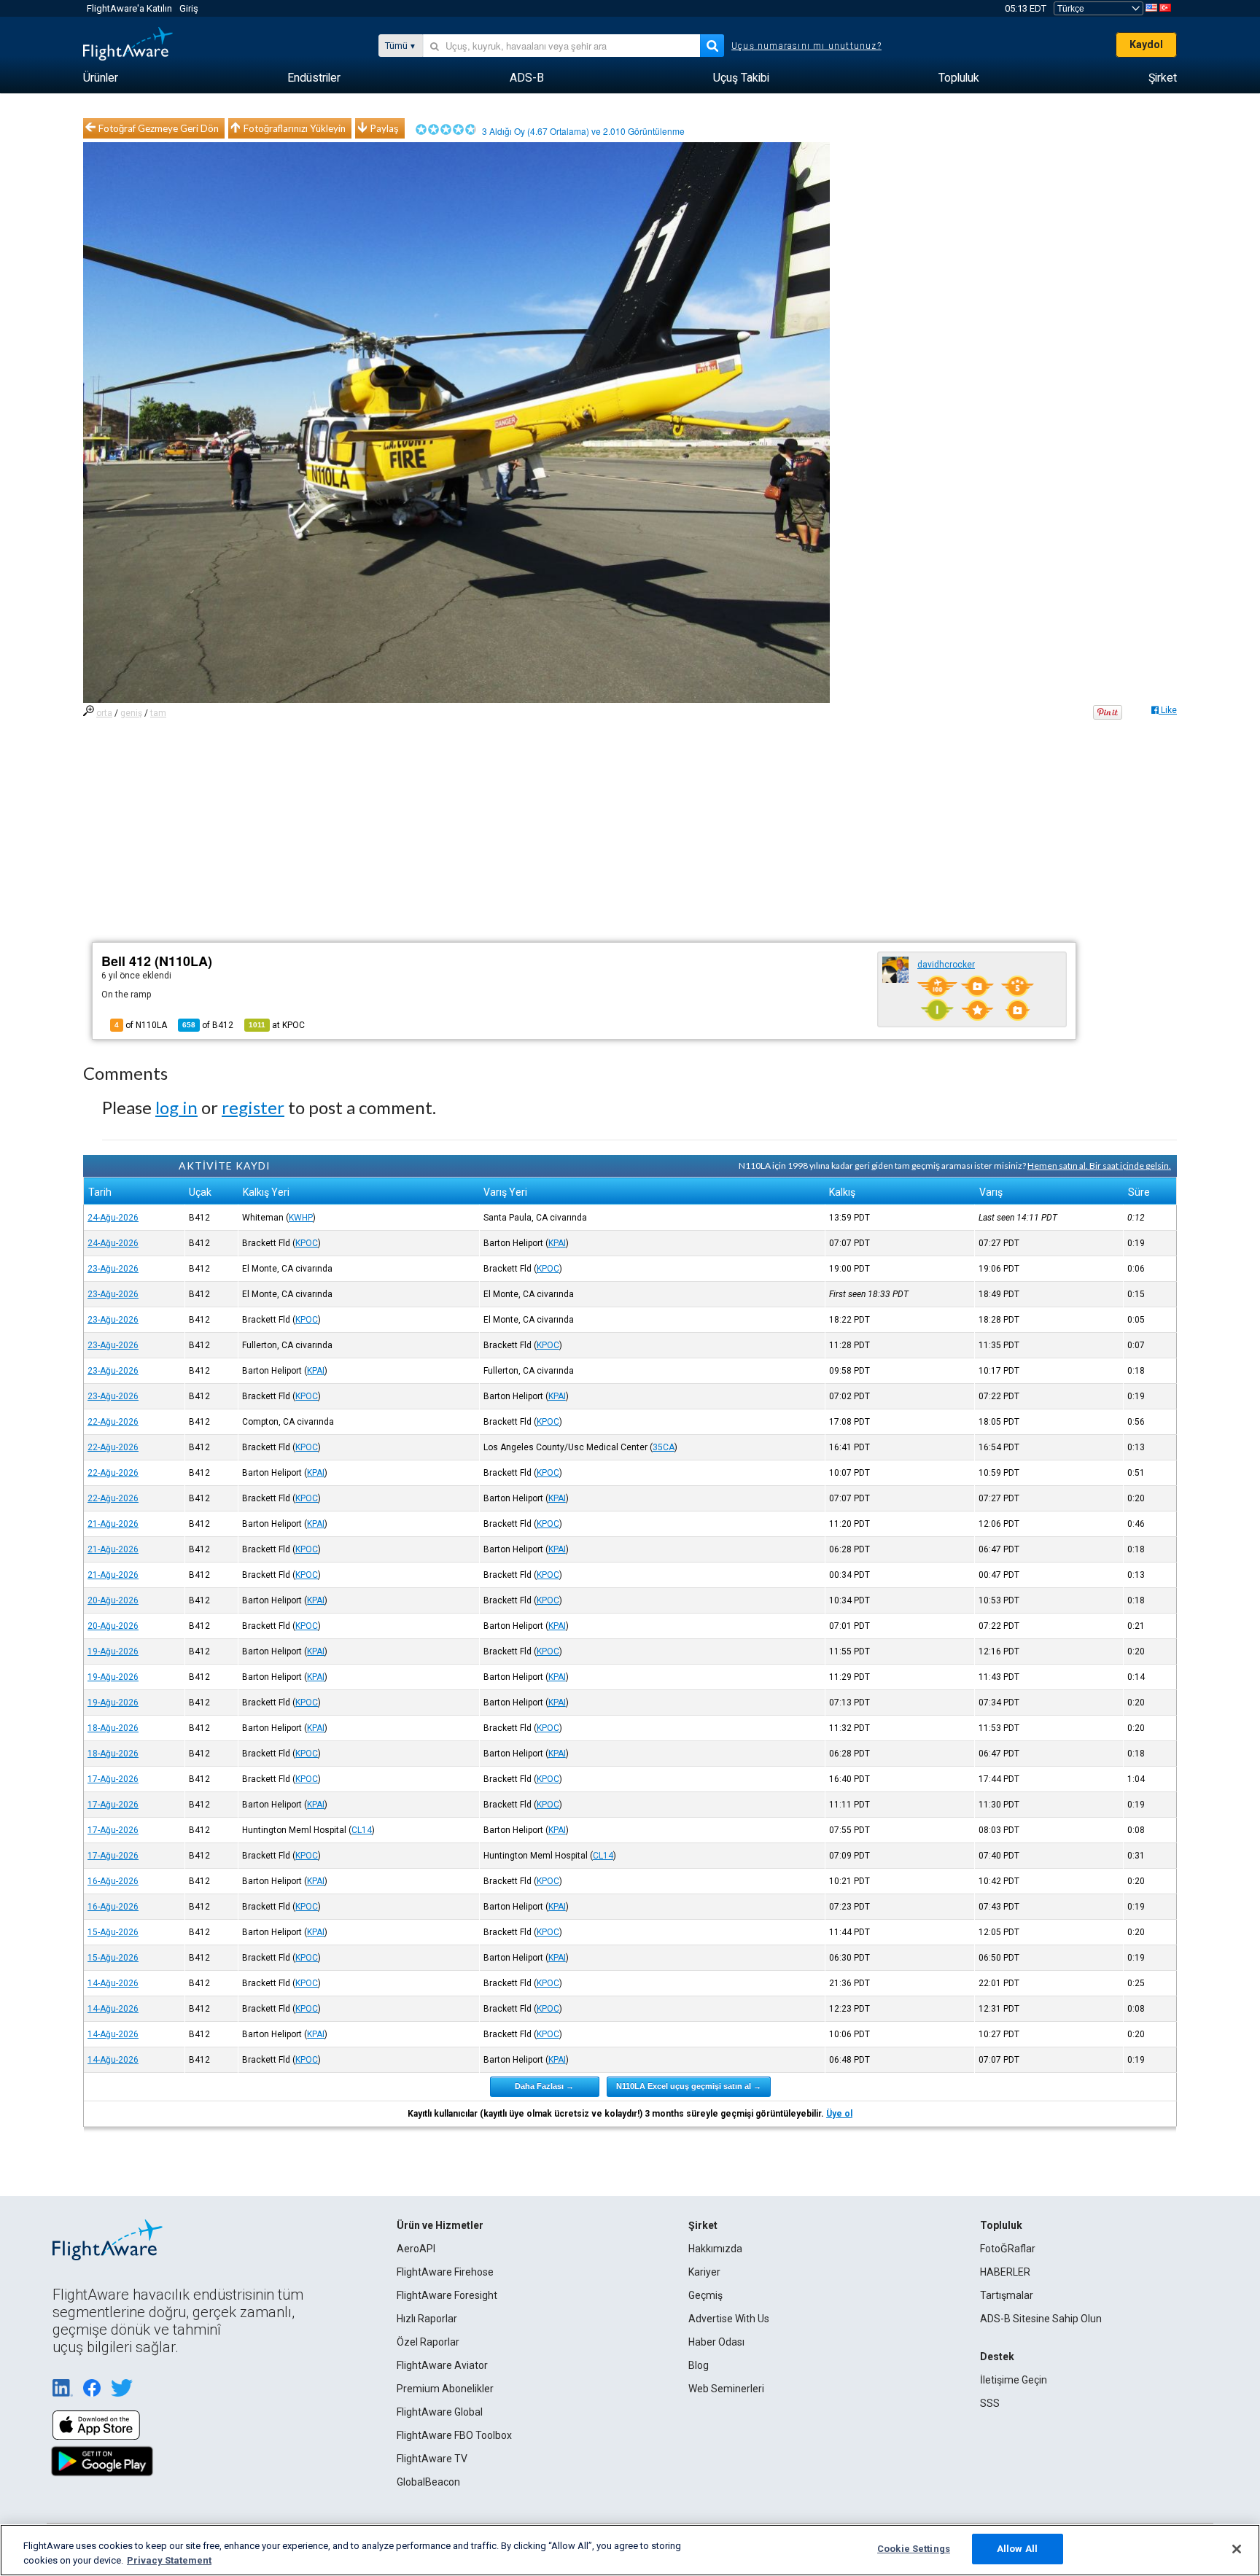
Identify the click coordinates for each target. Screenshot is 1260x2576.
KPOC (307, 1243)
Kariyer (704, 2272)
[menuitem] (101, 78)
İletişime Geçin (1014, 2380)
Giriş (189, 8)
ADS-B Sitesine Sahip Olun (1041, 2319)
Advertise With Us (729, 2319)
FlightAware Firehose (445, 2272)
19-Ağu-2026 (113, 1651)
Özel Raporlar (428, 2342)
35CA (664, 1447)
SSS (990, 2403)
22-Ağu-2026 (113, 1422)
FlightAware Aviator (442, 2365)
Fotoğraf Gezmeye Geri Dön (159, 128)
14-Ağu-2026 (113, 1983)
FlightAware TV (432, 2459)
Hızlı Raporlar (427, 2319)
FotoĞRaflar (1008, 2249)
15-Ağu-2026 (113, 1932)
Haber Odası (716, 2342)
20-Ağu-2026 (113, 1600)
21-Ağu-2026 (113, 1524)
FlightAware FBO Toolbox (454, 2435)
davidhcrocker (946, 965)
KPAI (557, 1243)
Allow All (1017, 2549)
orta (104, 713)
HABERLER (1005, 2272)
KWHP (301, 1218)
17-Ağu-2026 (113, 1779)
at (277, 1025)
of (208, 1025)
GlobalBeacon (428, 2482)
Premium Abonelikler (445, 2389)
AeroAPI (416, 2249)
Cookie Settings (914, 2549)
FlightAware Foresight (447, 2295)
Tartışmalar (1007, 2295)
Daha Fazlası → (544, 2086)
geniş (131, 713)
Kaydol (1146, 44)
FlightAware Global (440, 2412)
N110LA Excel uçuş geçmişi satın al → (689, 2086)
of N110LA (141, 1025)
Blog (699, 2365)
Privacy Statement (169, 2560)
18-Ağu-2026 (113, 1728)
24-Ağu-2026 (113, 1218)
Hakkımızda (715, 2249)
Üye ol (839, 2114)
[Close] (1237, 2549)
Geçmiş (705, 2295)
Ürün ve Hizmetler (440, 2225)
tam (158, 713)
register (253, 1107)
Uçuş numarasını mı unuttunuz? (806, 46)
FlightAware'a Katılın (129, 8)
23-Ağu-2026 (113, 1269)
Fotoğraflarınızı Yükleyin (295, 128)
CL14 (362, 1830)
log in (176, 1107)
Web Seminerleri (726, 2389)
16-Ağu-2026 (113, 1881)
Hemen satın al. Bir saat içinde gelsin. (1099, 1166)
